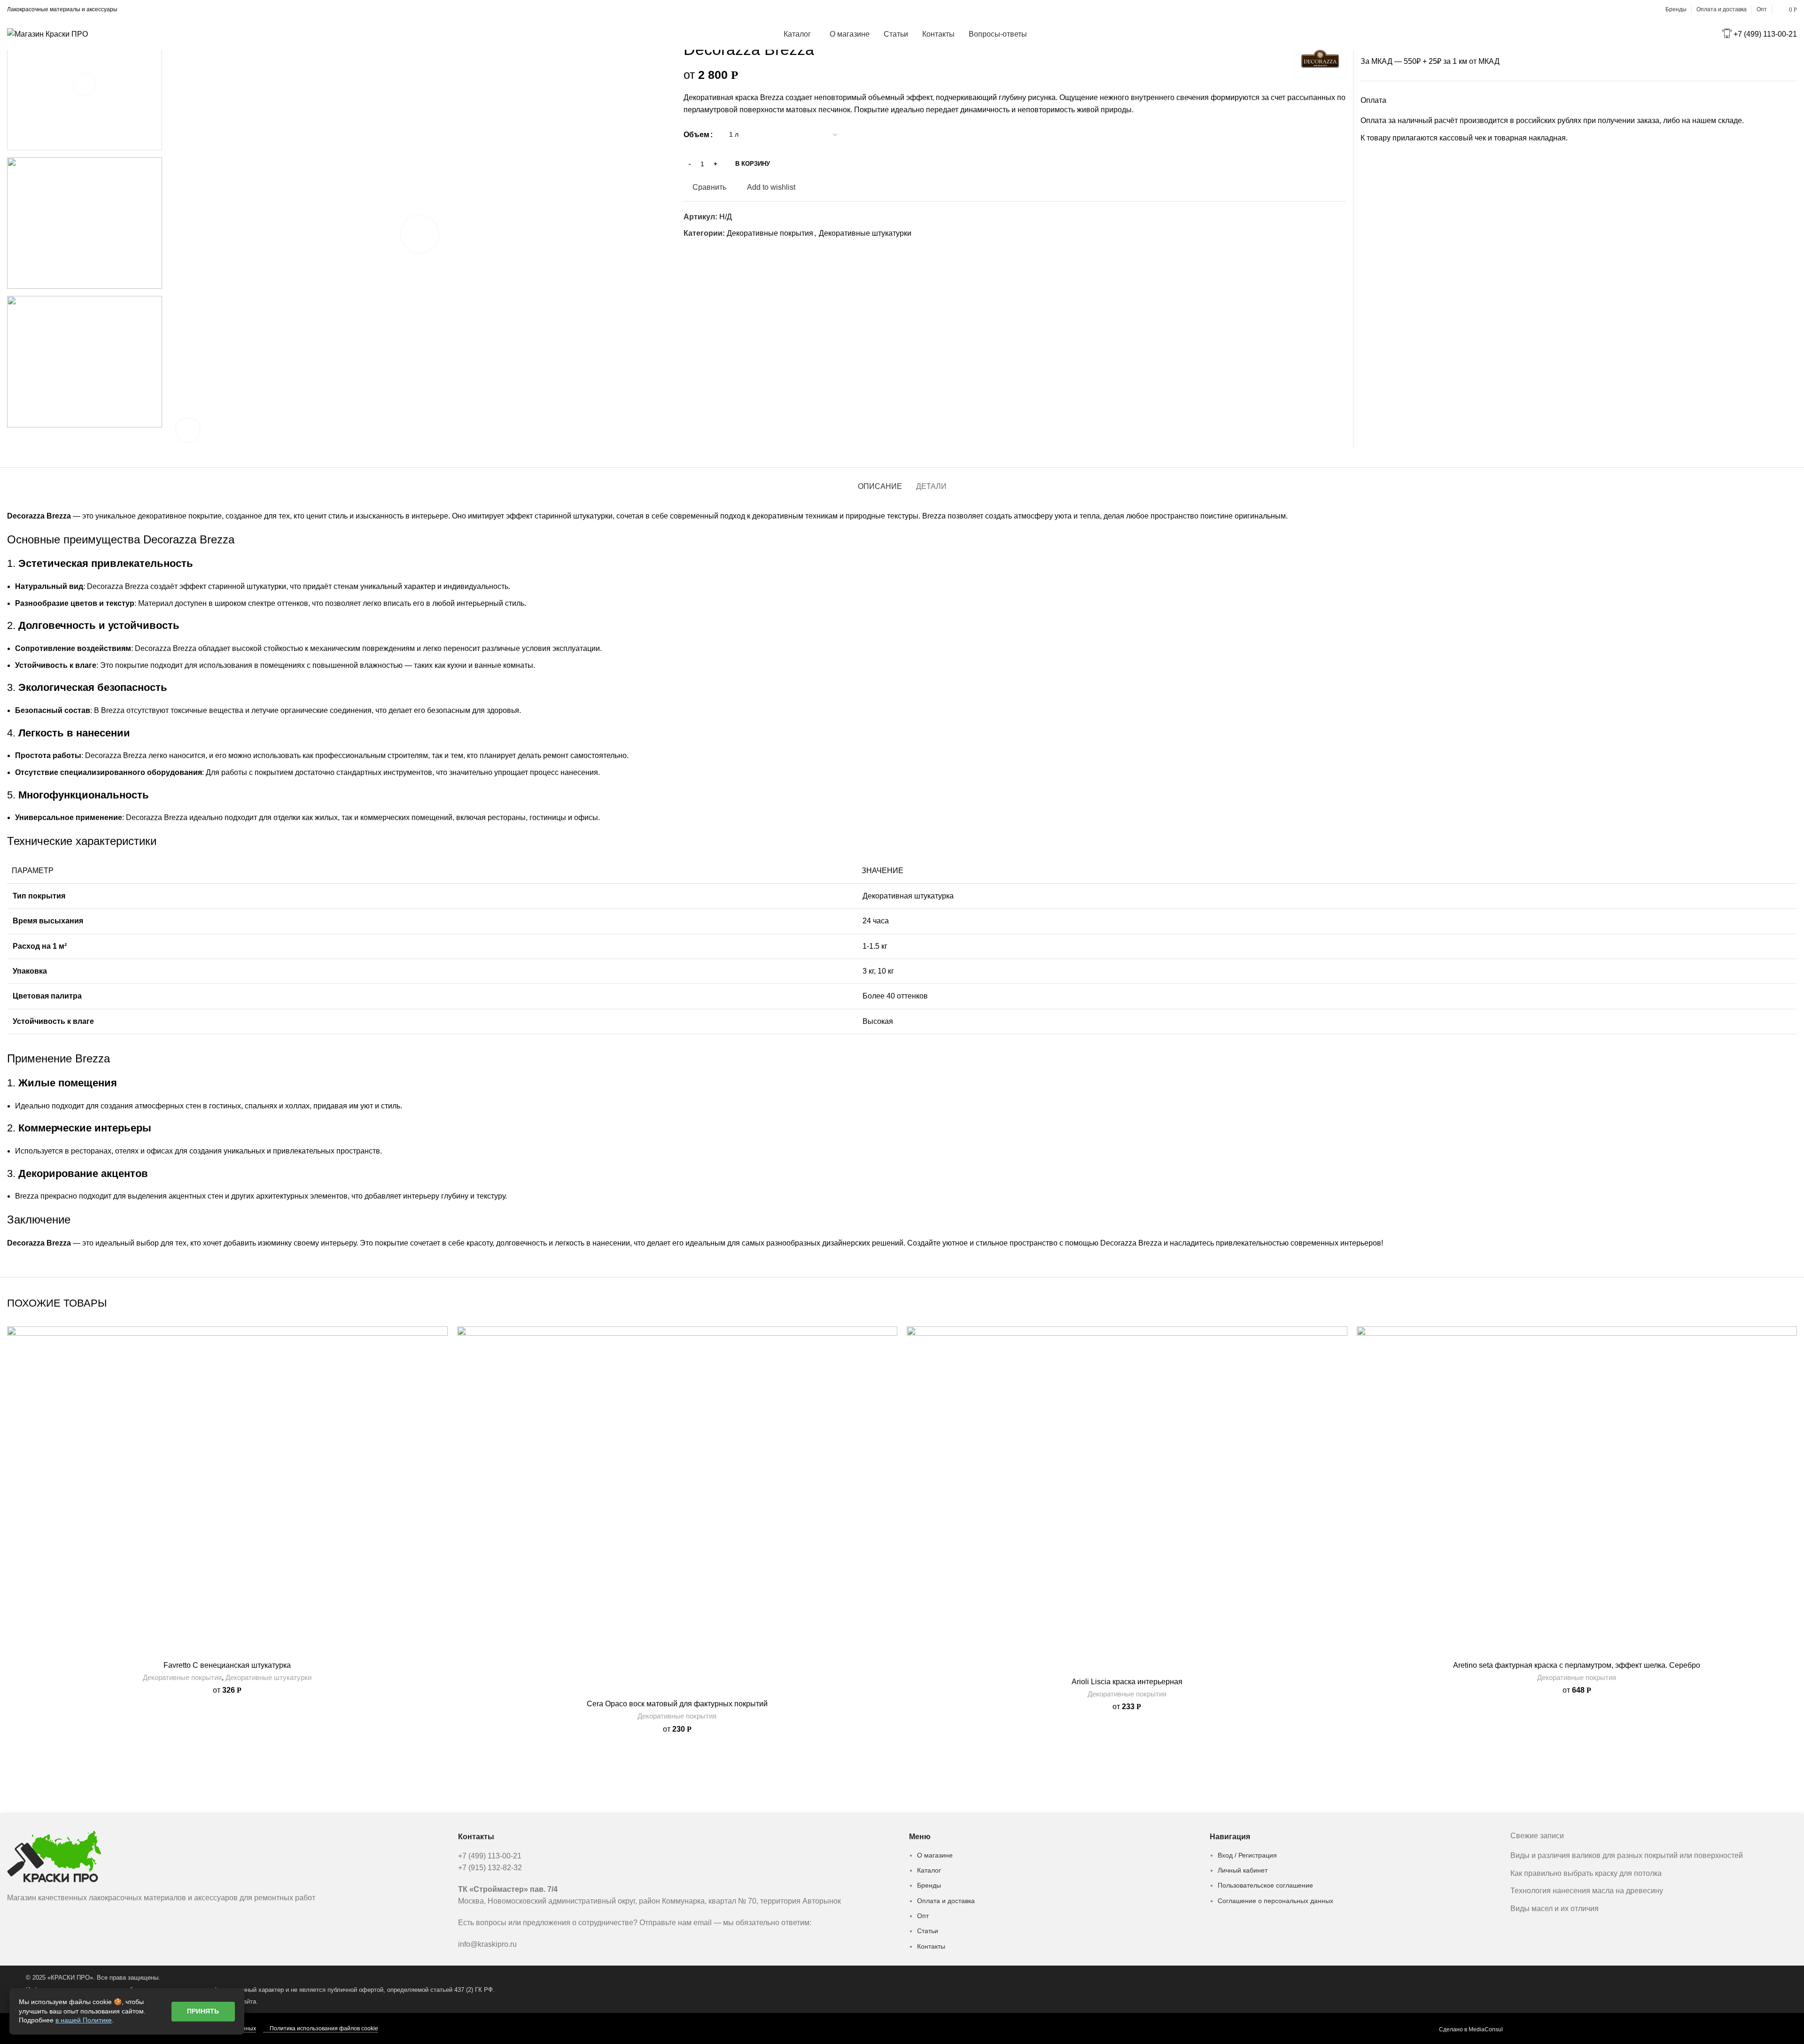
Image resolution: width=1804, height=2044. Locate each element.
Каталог (929, 1870)
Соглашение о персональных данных (1275, 1901)
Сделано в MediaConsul (1471, 2029)
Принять (203, 2011)
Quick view (441, 1384)
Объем (696, 135)
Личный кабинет (1243, 1870)
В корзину (753, 164)
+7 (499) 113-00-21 (1765, 34)
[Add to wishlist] (441, 1342)
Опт (923, 1916)
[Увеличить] (188, 430)
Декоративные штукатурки (865, 233)
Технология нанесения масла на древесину (1587, 1891)
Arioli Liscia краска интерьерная (1127, 1682)
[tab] (880, 482)
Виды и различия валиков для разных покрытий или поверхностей (1627, 1855)
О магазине (935, 1855)
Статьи (928, 1931)
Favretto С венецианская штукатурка (227, 1665)
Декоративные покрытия (770, 233)
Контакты (931, 1946)
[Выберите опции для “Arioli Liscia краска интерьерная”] (1340, 1363)
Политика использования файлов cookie (324, 2029)
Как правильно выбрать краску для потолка (1586, 1873)
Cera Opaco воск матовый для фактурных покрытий (677, 1704)
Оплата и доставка (946, 1901)
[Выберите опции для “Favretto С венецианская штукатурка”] (441, 1363)
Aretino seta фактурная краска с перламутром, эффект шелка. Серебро (1577, 1665)
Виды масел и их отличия (1555, 1909)
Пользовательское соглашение (1265, 1885)
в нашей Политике (84, 2020)
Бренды (929, 1885)
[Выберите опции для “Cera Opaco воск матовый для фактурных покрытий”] (890, 1363)
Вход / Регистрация (1247, 1855)
